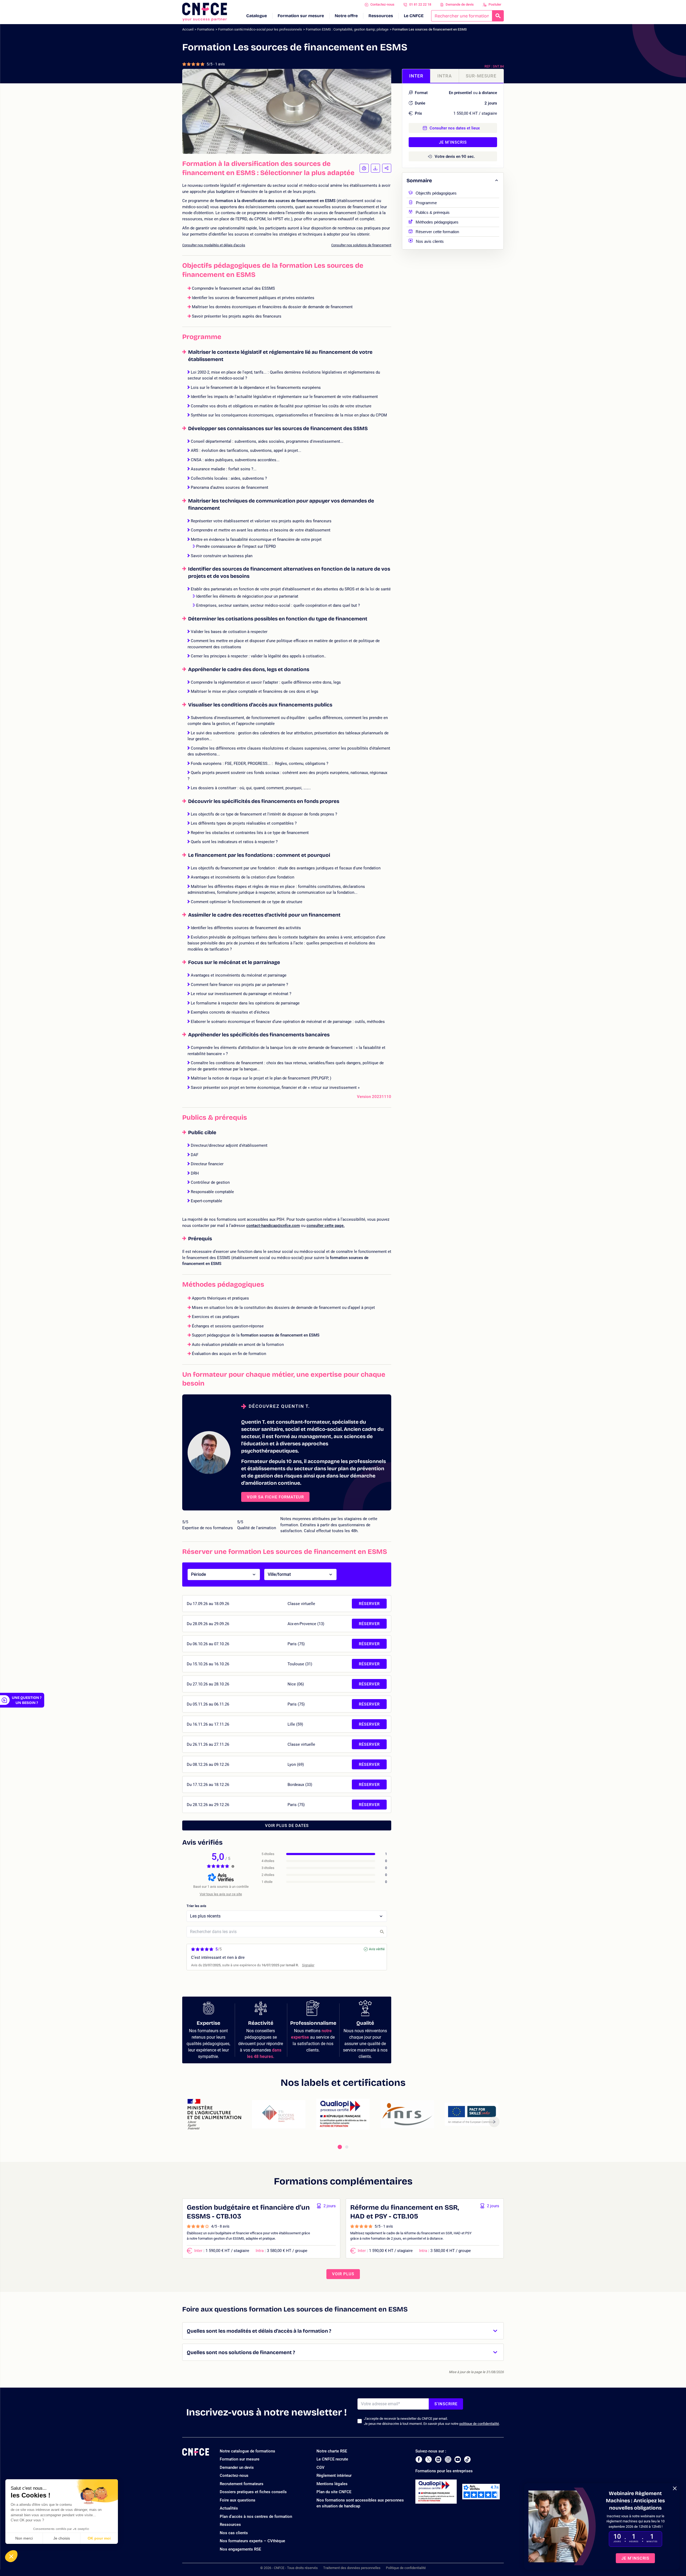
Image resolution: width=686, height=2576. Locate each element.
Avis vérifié (377, 1949)
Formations (206, 29)
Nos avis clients (430, 241)
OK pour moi (99, 2538)
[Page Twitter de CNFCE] (428, 2459)
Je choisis (62, 2538)
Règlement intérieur (334, 2476)
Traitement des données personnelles (352, 2568)
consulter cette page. (326, 1226)
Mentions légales (332, 2484)
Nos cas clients (234, 2533)
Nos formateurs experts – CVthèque (252, 2541)
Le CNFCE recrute (332, 2459)
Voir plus (343, 2274)
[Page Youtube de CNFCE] (458, 2459)
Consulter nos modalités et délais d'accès (214, 245)
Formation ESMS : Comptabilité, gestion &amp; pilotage (347, 29)
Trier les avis (196, 1906)
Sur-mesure (481, 76)
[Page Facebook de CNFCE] (419, 2459)
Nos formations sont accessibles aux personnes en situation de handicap (360, 2503)
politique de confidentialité (479, 2424)
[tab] (340, 2147)
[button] (11, 2556)
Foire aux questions (238, 2500)
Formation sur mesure (301, 16)
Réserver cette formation (437, 231)
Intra (445, 76)
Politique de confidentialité (406, 2568)
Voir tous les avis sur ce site (221, 1894)
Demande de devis (460, 4)
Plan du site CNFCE (334, 2492)
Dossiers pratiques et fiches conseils (253, 2492)
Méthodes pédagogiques (437, 222)
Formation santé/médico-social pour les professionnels (260, 29)
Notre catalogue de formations (247, 2451)
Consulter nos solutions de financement (361, 245)
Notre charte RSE (332, 2451)
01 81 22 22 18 (420, 4)
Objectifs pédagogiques (436, 193)
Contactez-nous (382, 4)
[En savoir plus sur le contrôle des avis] (233, 1866)
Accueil (188, 29)
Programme (426, 202)
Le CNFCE (414, 16)
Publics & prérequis (433, 212)
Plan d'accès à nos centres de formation (256, 2517)
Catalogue (257, 16)
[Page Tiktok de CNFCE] (467, 2459)
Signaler (308, 1965)
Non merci (24, 2538)
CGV (320, 2467)
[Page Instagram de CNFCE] (448, 2459)
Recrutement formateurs (242, 2484)
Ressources (381, 16)
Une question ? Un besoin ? (27, 1700)
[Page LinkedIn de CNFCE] (438, 2459)
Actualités (229, 2508)
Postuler (495, 4)
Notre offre (346, 16)
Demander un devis (237, 2467)
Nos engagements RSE (240, 2549)
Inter (416, 76)
